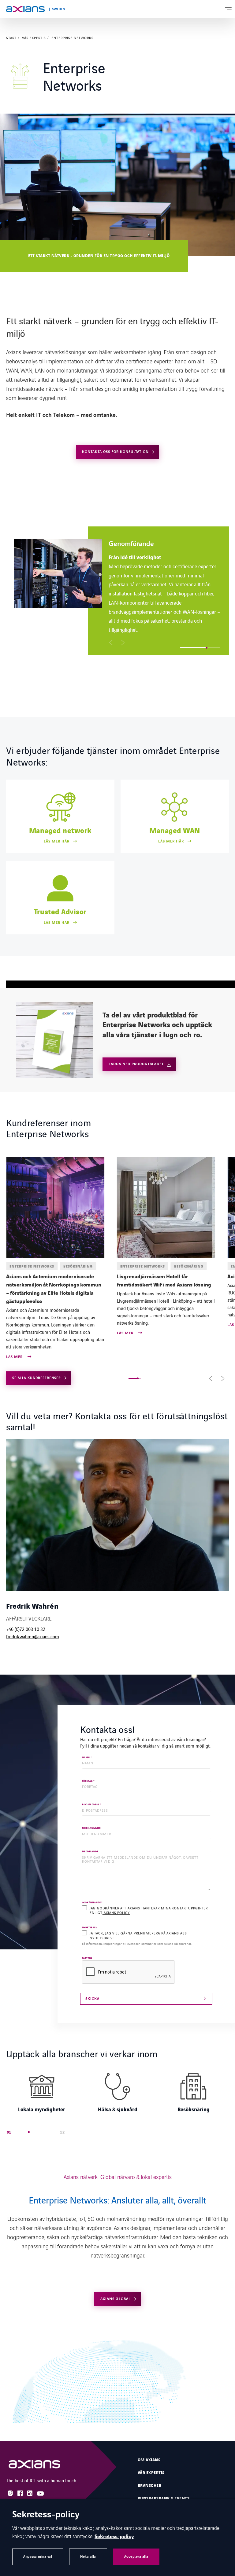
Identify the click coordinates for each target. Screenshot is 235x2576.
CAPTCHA (87, 1958)
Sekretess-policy (114, 2537)
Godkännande (92, 1903)
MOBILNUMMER (91, 1828)
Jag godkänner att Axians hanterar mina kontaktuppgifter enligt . (149, 1910)
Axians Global (116, 2299)
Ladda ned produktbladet (136, 1064)
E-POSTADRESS (91, 1805)
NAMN (87, 1758)
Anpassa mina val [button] (38, 2557)
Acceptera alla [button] (136, 2557)
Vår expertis (34, 38)
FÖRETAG (88, 1781)
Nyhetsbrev (90, 1928)
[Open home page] (25, 9)
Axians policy (116, 1912)
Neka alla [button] (88, 2557)
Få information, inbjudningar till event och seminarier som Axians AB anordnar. (137, 1944)
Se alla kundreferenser (37, 1378)
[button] (111, 642)
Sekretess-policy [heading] (46, 2515)
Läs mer (15, 1357)
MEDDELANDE (90, 1852)
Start (11, 38)
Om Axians (149, 2460)
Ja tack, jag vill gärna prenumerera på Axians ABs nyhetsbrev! (138, 1935)
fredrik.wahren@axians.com (33, 1636)
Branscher (149, 2486)
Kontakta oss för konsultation (115, 452)
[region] (121, 591)
